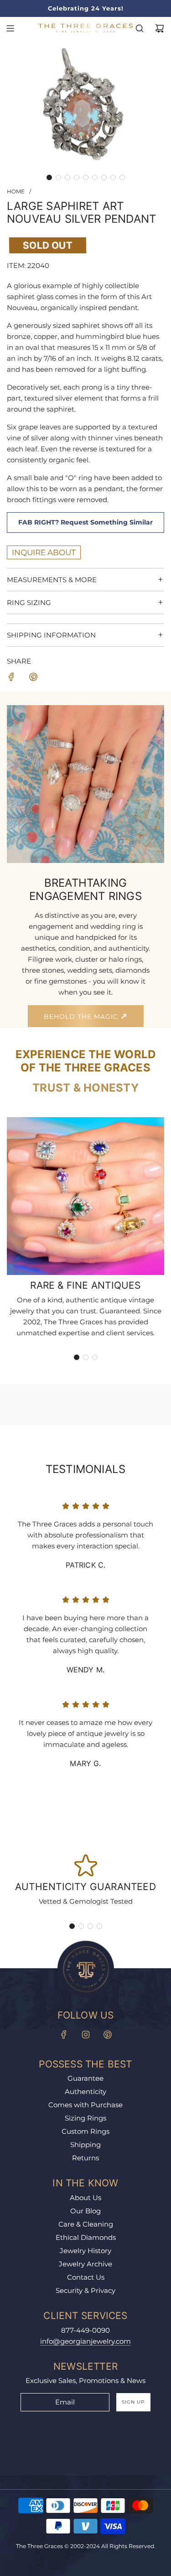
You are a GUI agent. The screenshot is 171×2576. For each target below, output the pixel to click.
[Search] (140, 28)
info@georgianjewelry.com (85, 2341)
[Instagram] (86, 2035)
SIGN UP (133, 2402)
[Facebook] (64, 2035)
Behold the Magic (82, 1017)
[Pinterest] (108, 2035)
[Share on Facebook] (11, 678)
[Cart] (160, 28)
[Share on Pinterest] (33, 678)
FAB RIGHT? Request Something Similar (85, 522)
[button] (49, 177)
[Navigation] (10, 28)
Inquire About (44, 552)
